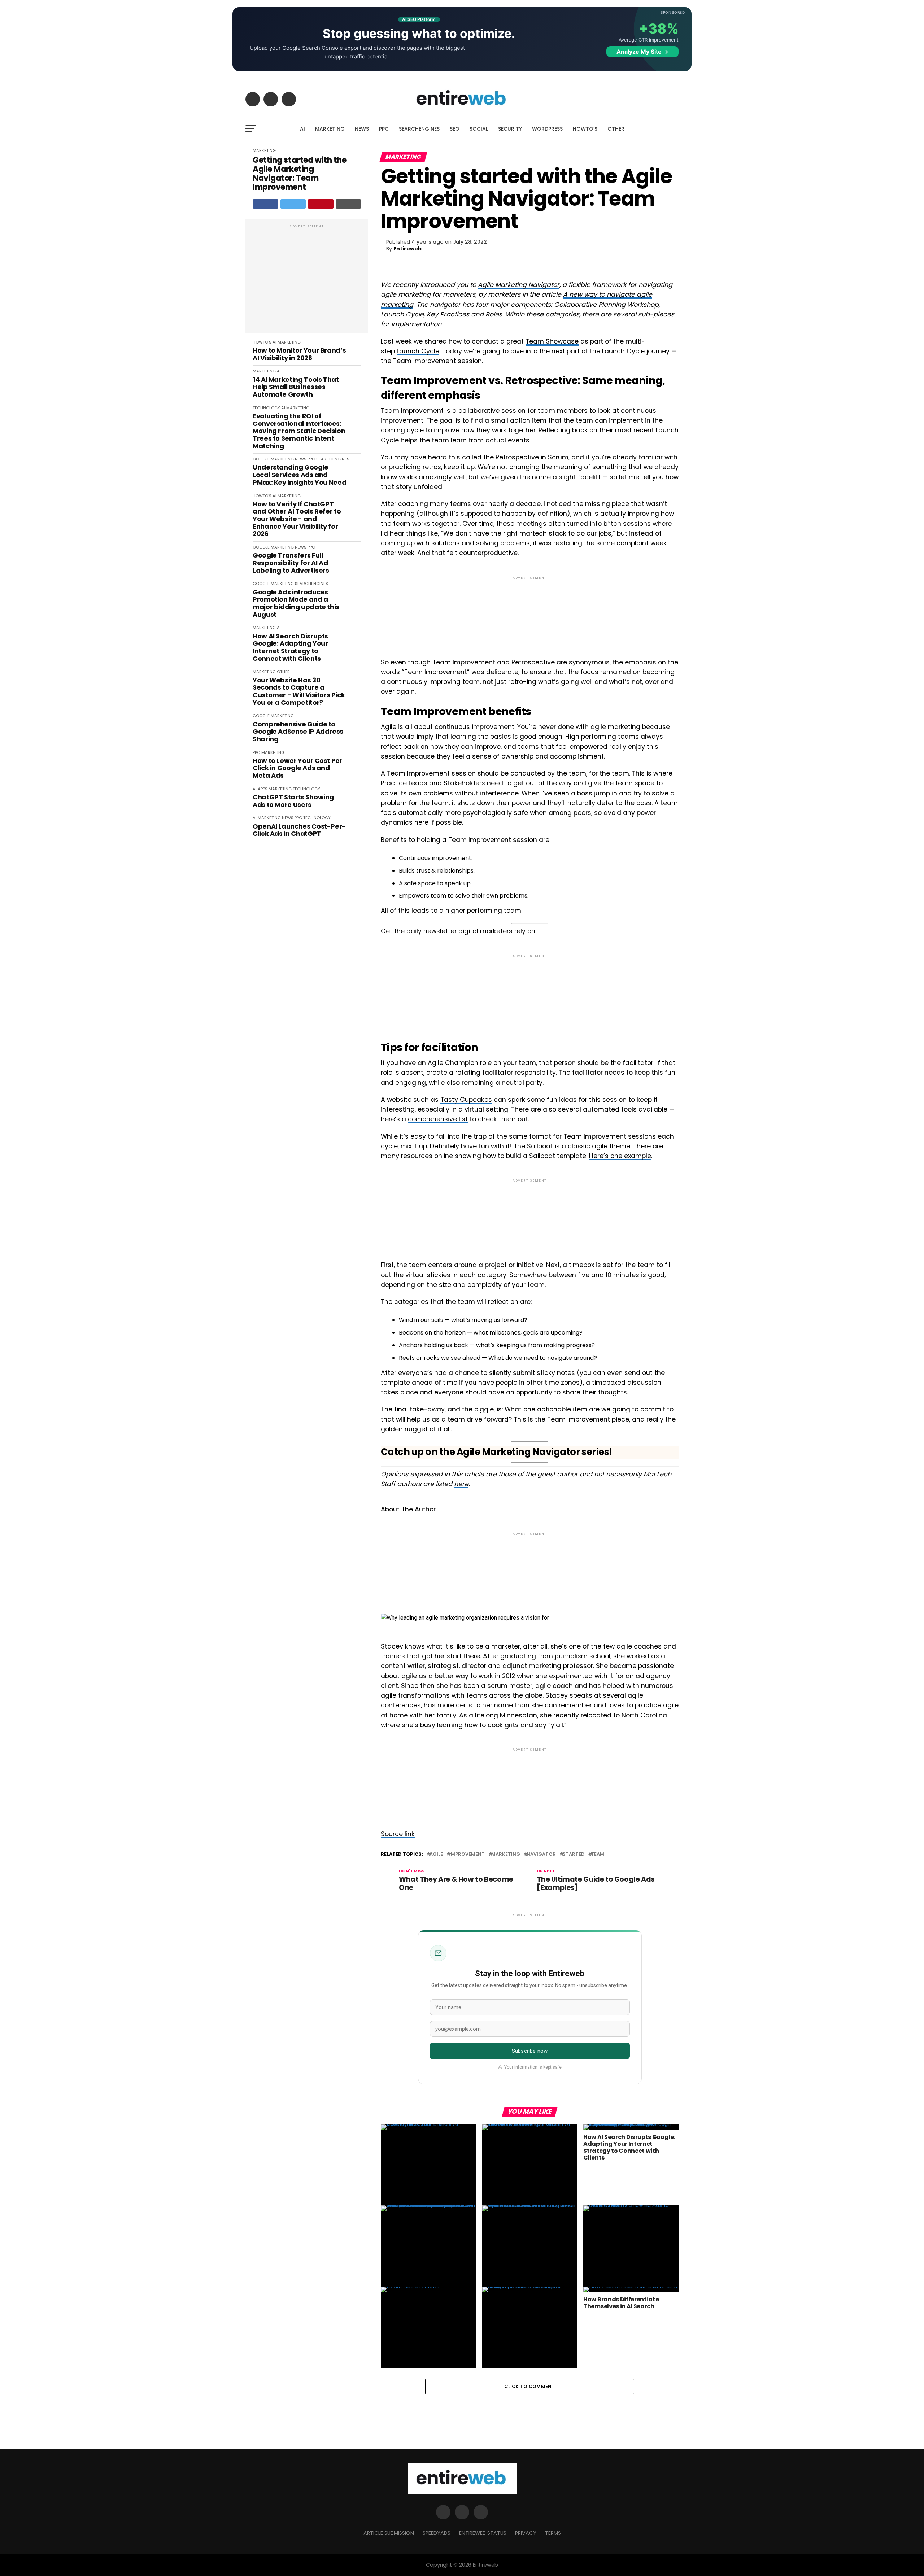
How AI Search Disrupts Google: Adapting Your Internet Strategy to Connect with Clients (290, 648)
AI (302, 129)
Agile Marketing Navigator (519, 285)
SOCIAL (479, 129)
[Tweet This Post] (293, 204)
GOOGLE (261, 459)
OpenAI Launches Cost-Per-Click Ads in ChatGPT (299, 830)
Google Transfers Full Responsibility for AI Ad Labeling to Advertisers (291, 563)
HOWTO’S (585, 129)
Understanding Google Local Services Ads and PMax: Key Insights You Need (299, 475)
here (461, 1484)
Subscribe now (530, 2051)
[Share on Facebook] (265, 204)
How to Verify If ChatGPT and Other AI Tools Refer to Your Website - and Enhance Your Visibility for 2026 (297, 519)
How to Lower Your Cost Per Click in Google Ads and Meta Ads (298, 768)
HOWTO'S (262, 342)
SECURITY (510, 129)
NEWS (362, 129)
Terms (553, 2533)
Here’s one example (620, 1156)
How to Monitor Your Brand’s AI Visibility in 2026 (299, 354)
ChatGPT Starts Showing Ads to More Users (293, 801)
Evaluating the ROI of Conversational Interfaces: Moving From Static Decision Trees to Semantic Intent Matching (299, 431)
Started (573, 1854)
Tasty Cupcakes (466, 1100)
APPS (263, 789)
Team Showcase (552, 341)
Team (598, 1854)
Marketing (506, 1854)
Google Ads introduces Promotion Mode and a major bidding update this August (296, 604)
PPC (384, 129)
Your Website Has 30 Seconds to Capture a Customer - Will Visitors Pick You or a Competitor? (299, 692)
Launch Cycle (418, 351)
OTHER (616, 129)
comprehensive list (438, 1119)
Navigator (541, 1854)
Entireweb (407, 249)
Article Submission (389, 2533)
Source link (398, 1834)
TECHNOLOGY (266, 408)
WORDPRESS (547, 129)
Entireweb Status (483, 2533)
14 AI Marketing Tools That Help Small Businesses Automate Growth (296, 387)
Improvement (467, 1854)
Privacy (526, 2533)
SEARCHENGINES (419, 129)
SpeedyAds (437, 2533)
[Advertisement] (307, 280)
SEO (455, 129)
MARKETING (330, 129)
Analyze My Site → (642, 52)
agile (436, 1854)
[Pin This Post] (321, 204)
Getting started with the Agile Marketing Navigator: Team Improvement (299, 174)
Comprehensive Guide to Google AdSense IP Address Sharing (298, 732)
